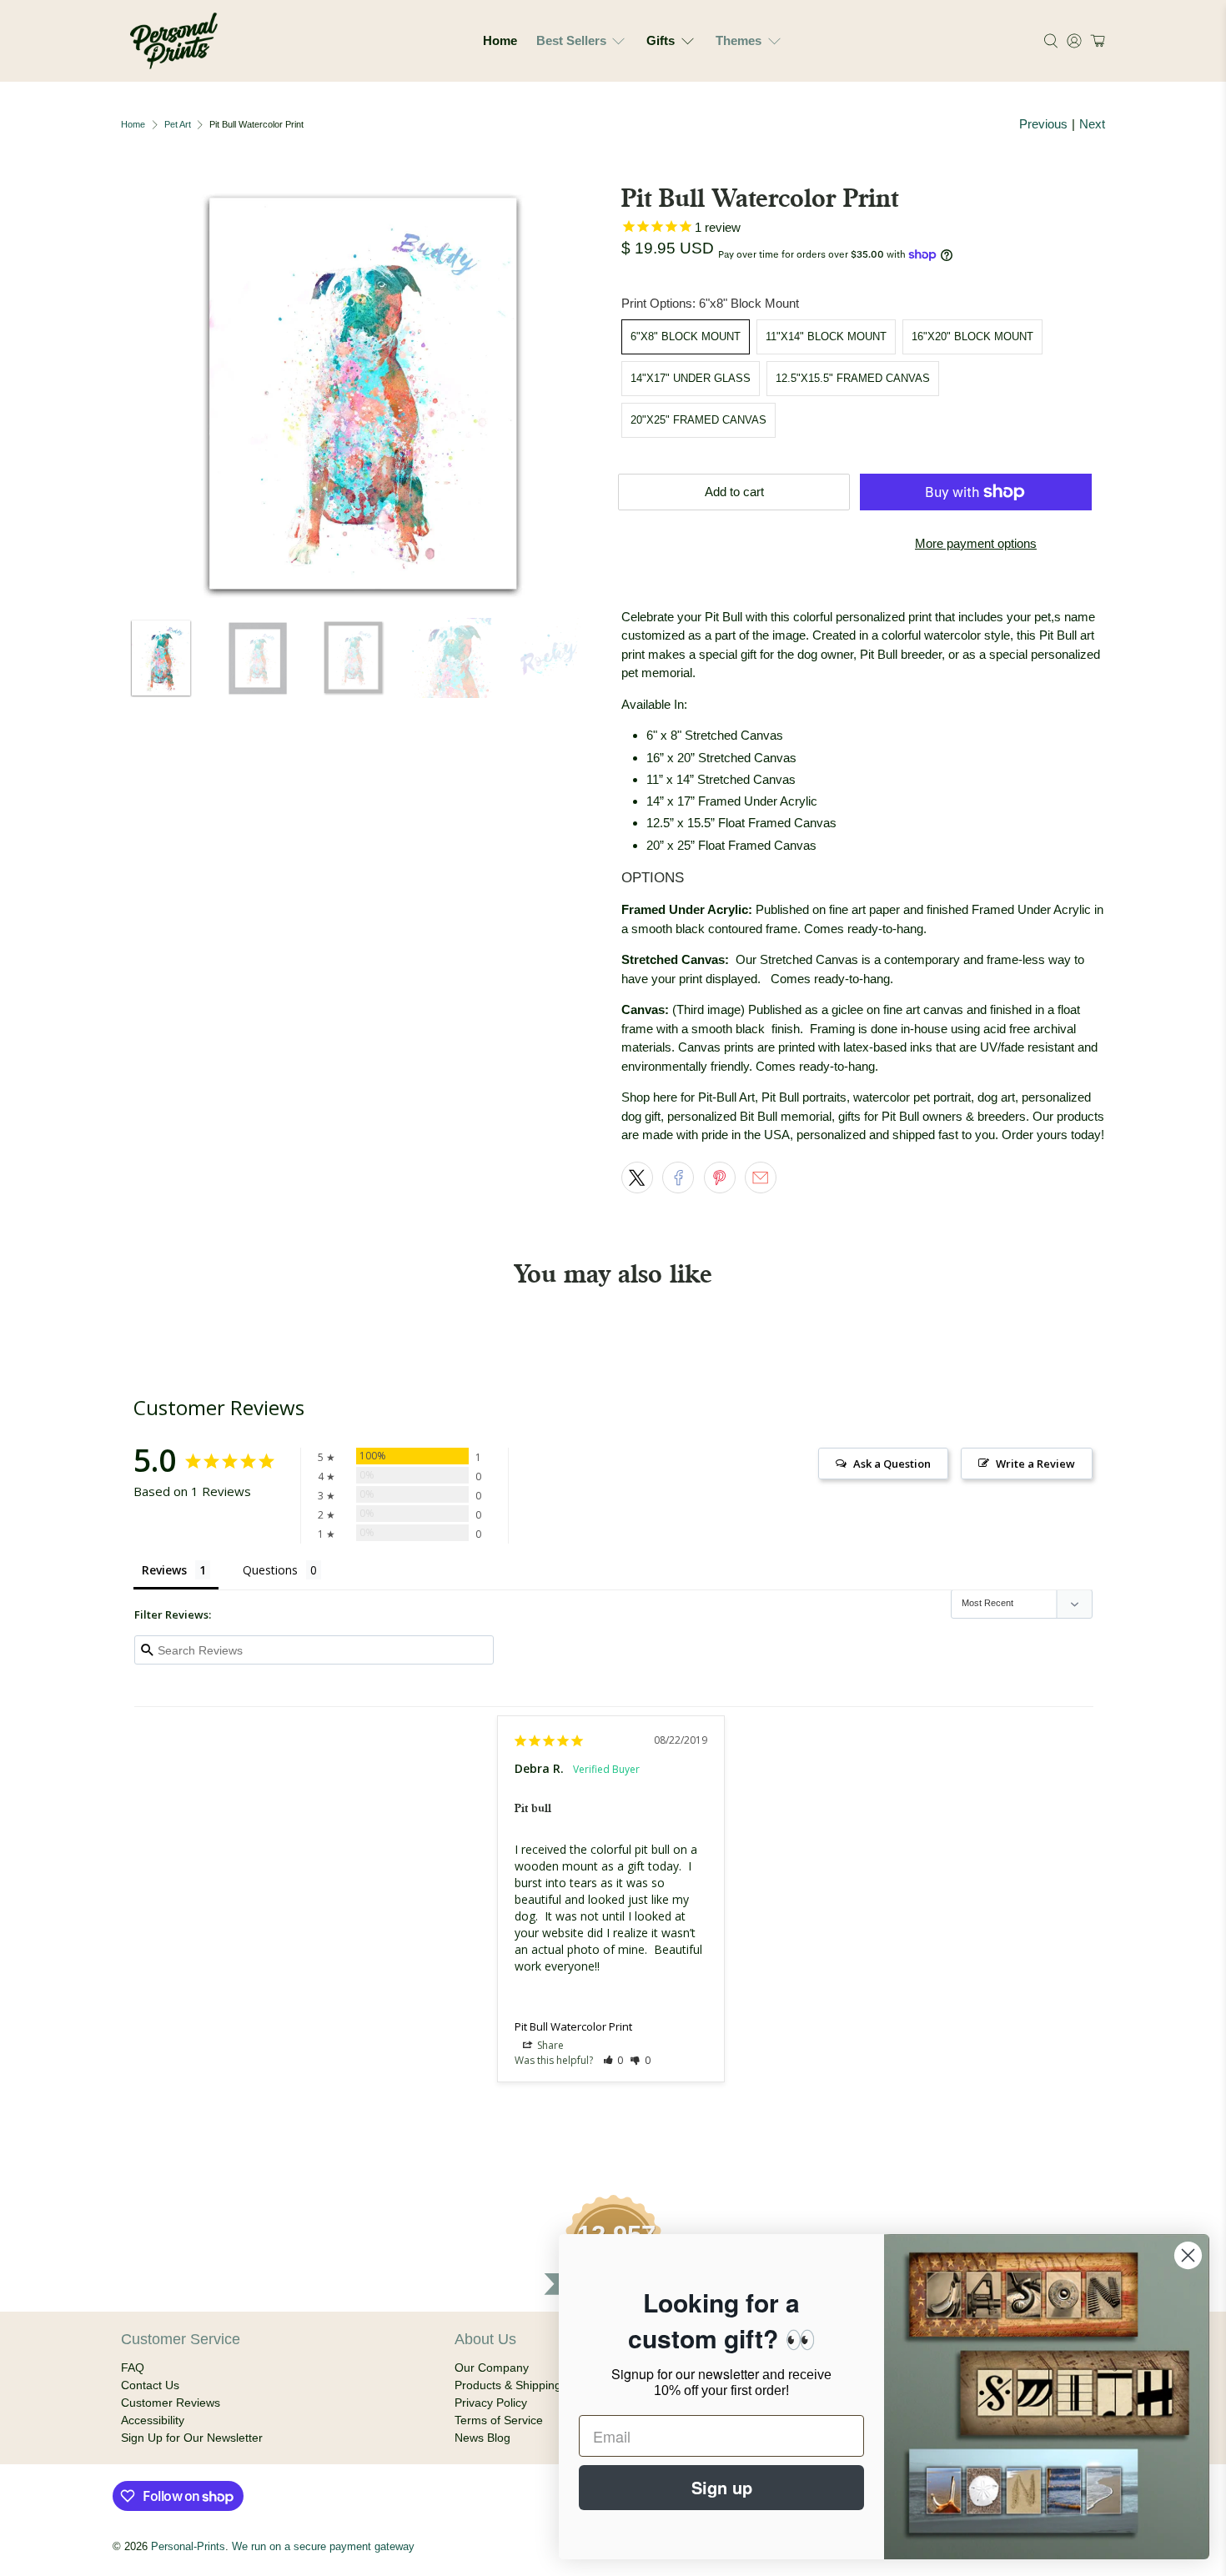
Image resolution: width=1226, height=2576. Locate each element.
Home (500, 40)
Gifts (661, 40)
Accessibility (153, 2420)
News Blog (482, 2438)
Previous (1043, 124)
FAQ (133, 2368)
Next (1092, 124)
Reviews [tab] (164, 1570)
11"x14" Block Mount (826, 336)
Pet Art (178, 125)
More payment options (976, 543)
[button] (1095, 41)
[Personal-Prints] (174, 41)
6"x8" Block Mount (686, 336)
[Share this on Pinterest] (720, 1178)
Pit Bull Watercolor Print (573, 2026)
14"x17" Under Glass (691, 378)
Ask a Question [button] (892, 1464)
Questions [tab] (270, 1570)
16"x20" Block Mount (972, 336)
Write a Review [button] (1035, 1464)
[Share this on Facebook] (678, 1178)
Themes (739, 40)
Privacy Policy (491, 2403)
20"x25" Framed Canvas (698, 420)
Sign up (722, 2487)
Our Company (492, 2368)
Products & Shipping (508, 2385)
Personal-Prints (188, 2547)
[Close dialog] (1188, 2255)
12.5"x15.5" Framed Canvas (853, 378)
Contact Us (150, 2385)
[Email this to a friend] (761, 1178)
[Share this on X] (637, 1178)
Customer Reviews (171, 2403)
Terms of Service (499, 2420)
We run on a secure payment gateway (323, 2547)
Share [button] (549, 2045)
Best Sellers (571, 40)
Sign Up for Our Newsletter (192, 2438)
